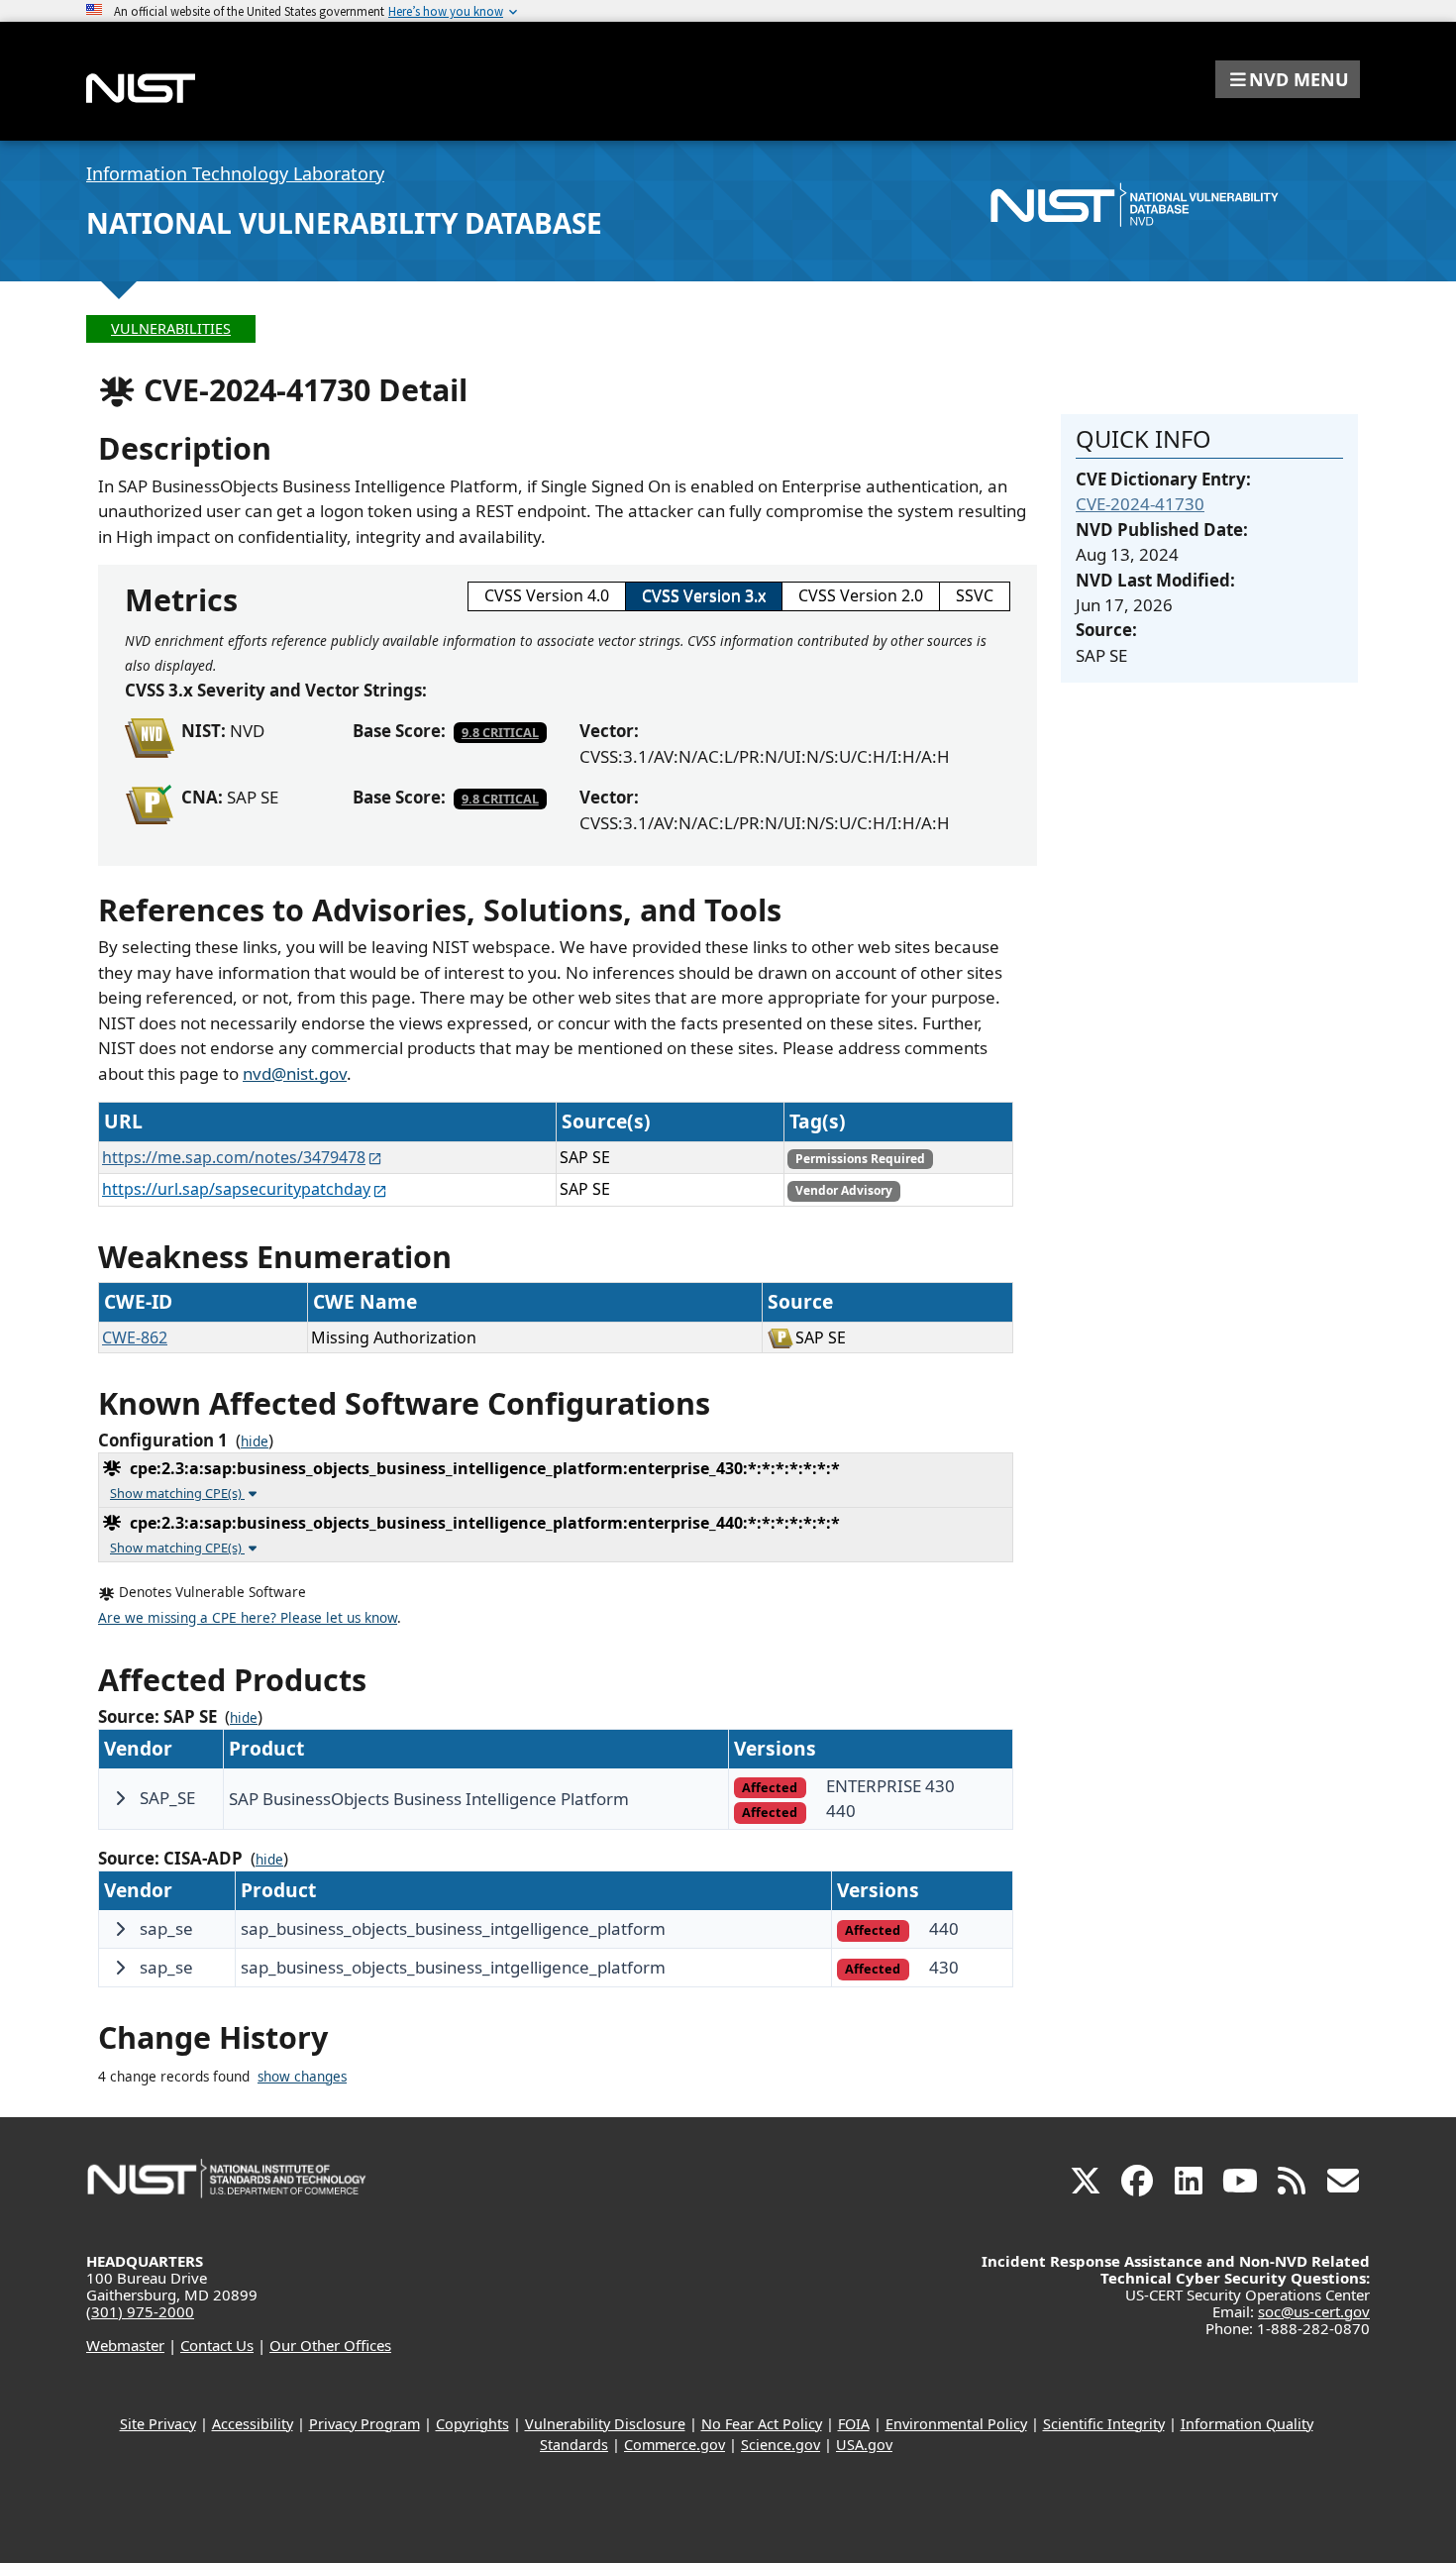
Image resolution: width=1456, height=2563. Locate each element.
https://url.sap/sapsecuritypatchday (236, 1189)
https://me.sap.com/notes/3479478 (234, 1157)
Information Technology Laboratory (235, 173)
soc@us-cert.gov (1314, 2311)
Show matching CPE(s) (177, 1493)
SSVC (975, 595)
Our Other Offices (330, 2345)
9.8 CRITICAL (500, 732)
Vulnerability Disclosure (605, 2424)
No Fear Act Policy (762, 2424)
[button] (1288, 79)
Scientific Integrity (1104, 2424)
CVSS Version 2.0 (861, 595)
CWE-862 (135, 1337)
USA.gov (864, 2445)
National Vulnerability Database (344, 223)
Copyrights (472, 2424)
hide (255, 1442)
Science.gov (780, 2445)
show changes (302, 2077)
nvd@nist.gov (295, 1073)
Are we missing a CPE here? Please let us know (248, 1618)
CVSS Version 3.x (704, 595)
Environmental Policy (956, 2424)
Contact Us (217, 2345)
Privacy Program (364, 2424)
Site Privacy (158, 2424)
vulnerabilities (171, 328)
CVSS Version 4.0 (547, 595)
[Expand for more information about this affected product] (120, 1798)
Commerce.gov (675, 2445)
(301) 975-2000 (140, 2311)
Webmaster (125, 2345)
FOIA (854, 2424)
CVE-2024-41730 (1140, 504)
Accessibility (253, 2424)
